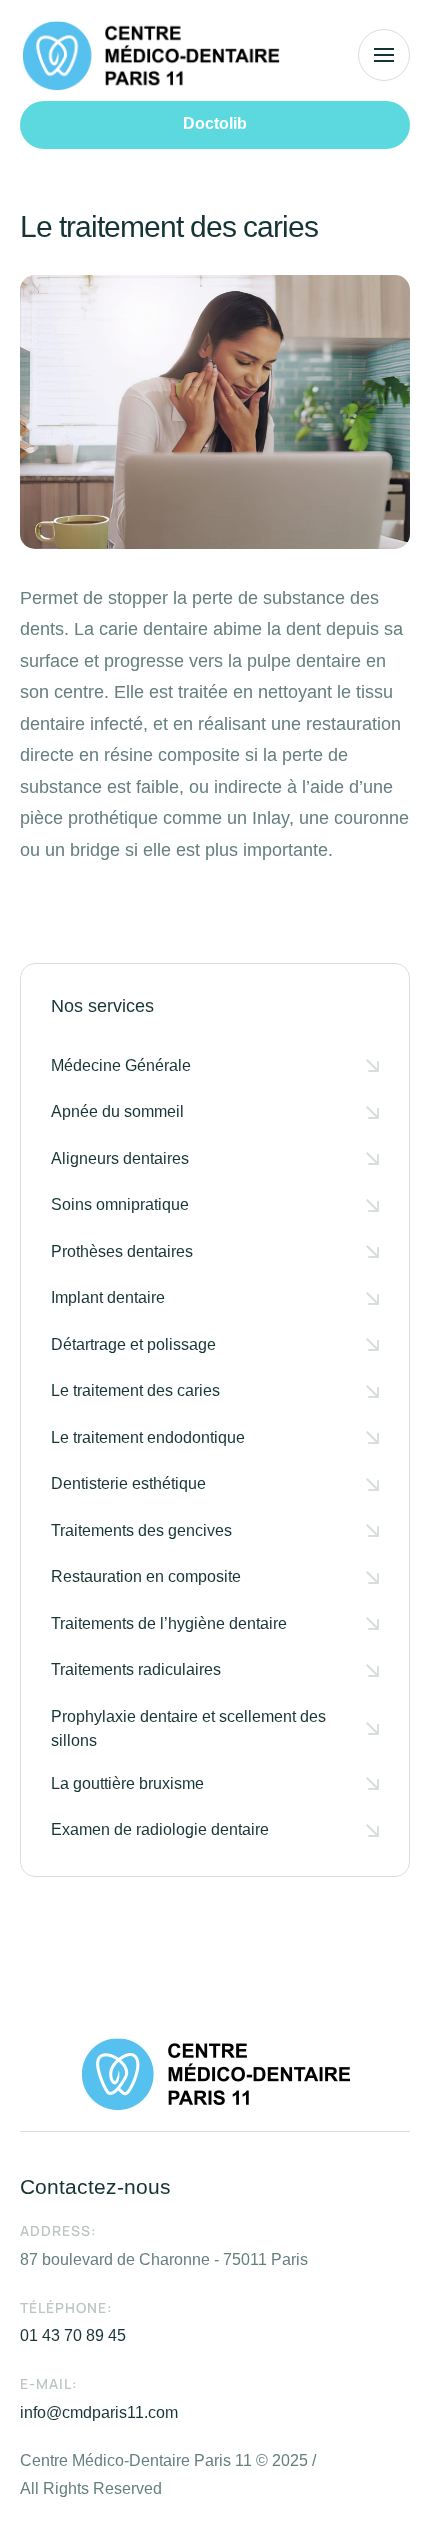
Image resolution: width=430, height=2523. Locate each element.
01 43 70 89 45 (73, 2335)
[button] (215, 125)
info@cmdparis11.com (99, 2412)
